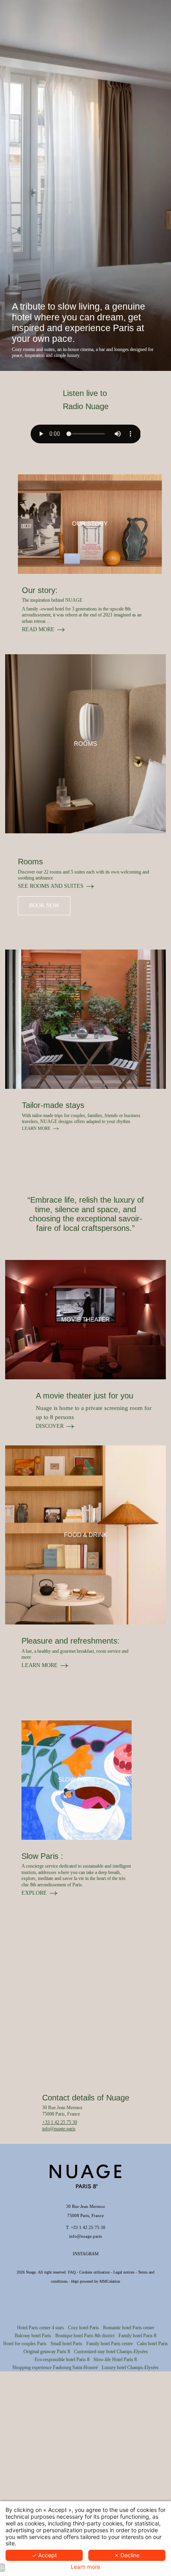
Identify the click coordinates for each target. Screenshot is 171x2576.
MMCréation (110, 2281)
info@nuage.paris (59, 2129)
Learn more (85, 2567)
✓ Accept (44, 2555)
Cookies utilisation (94, 2272)
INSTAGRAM (86, 2254)
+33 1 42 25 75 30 (60, 2122)
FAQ (72, 2272)
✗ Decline (127, 2555)
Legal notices (124, 2272)
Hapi (75, 2281)
